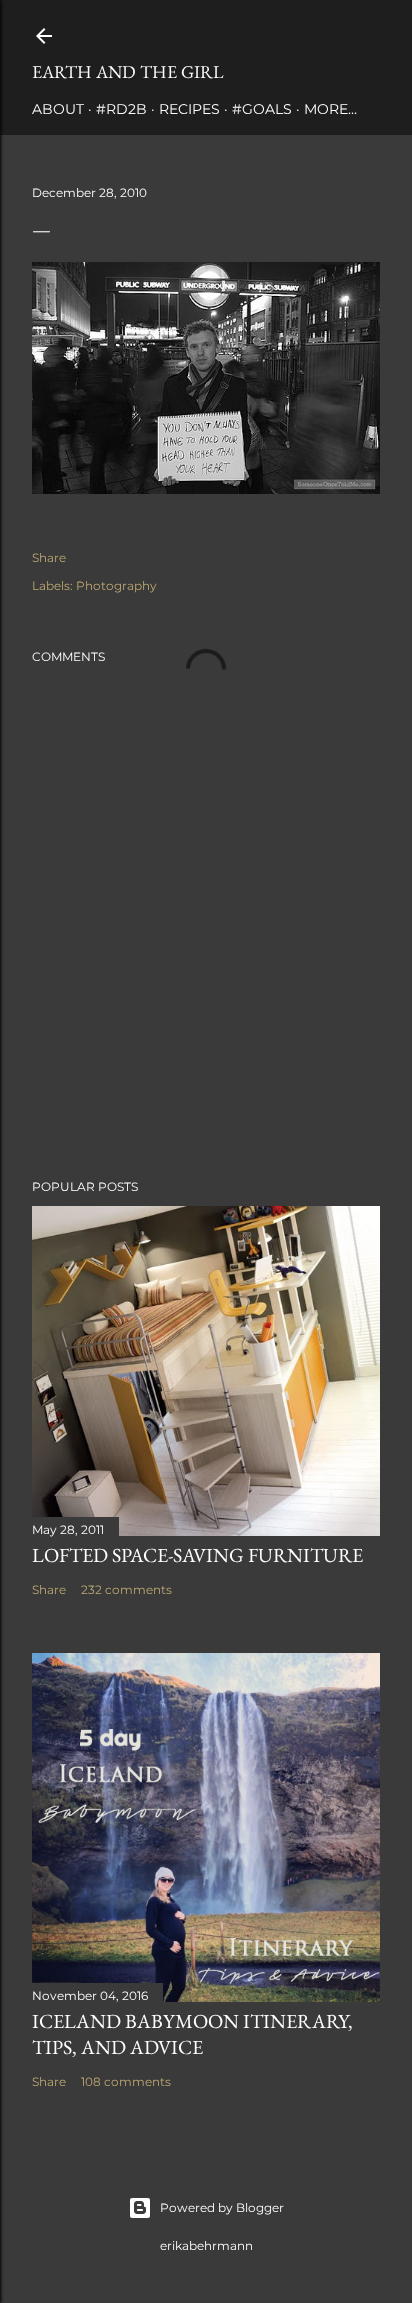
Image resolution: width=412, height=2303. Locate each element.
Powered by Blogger (222, 2207)
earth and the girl (128, 71)
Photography (116, 585)
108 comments (126, 2081)
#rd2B (121, 109)
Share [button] (49, 557)
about (58, 109)
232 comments (126, 1589)
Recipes (189, 109)
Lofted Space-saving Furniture (197, 1555)
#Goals (262, 109)
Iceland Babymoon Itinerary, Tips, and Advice (192, 2034)
